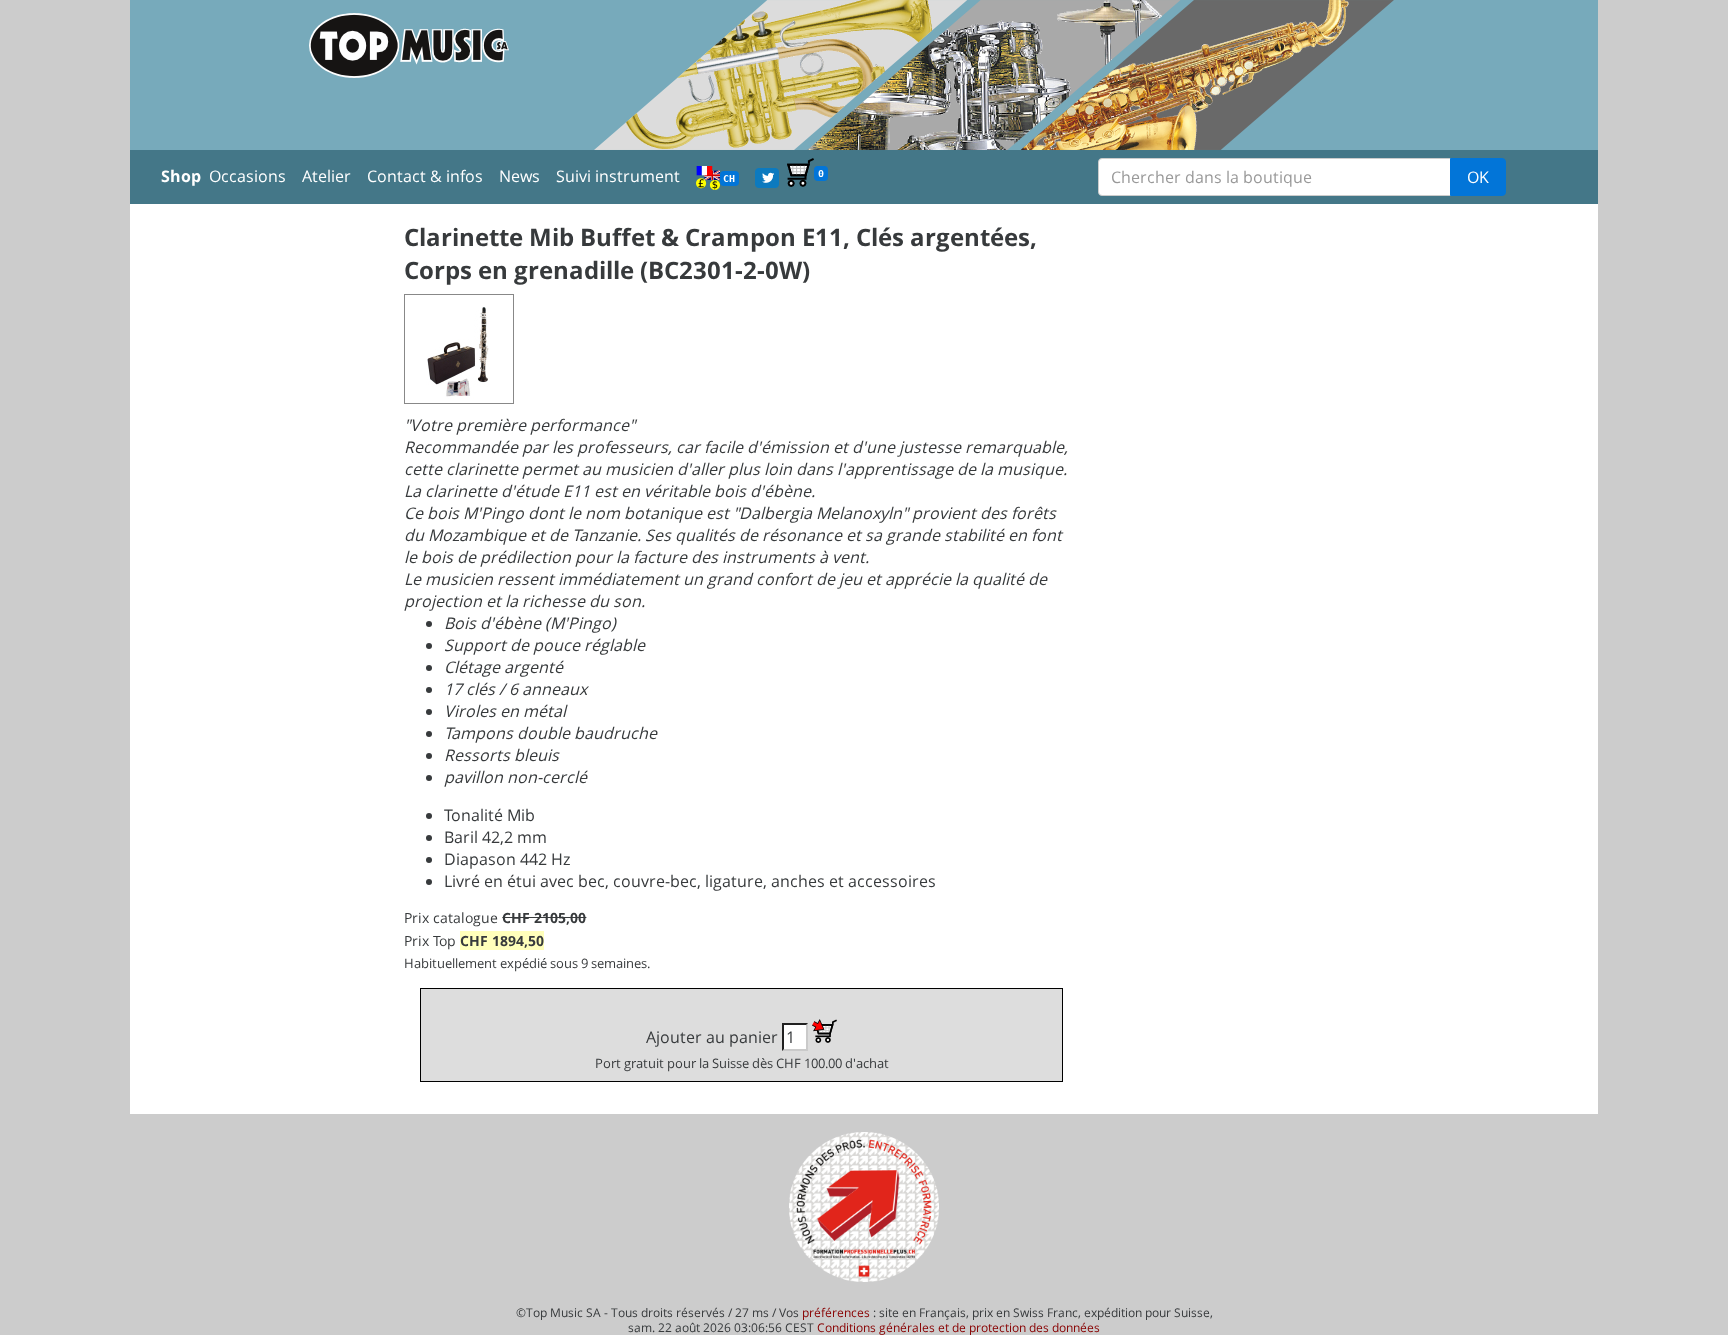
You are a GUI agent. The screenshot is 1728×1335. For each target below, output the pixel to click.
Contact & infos (425, 176)
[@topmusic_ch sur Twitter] (767, 176)
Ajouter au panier (742, 1049)
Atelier (326, 176)
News (519, 176)
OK (1478, 177)
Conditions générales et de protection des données (958, 1327)
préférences (836, 1312)
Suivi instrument (618, 176)
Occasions (247, 176)
